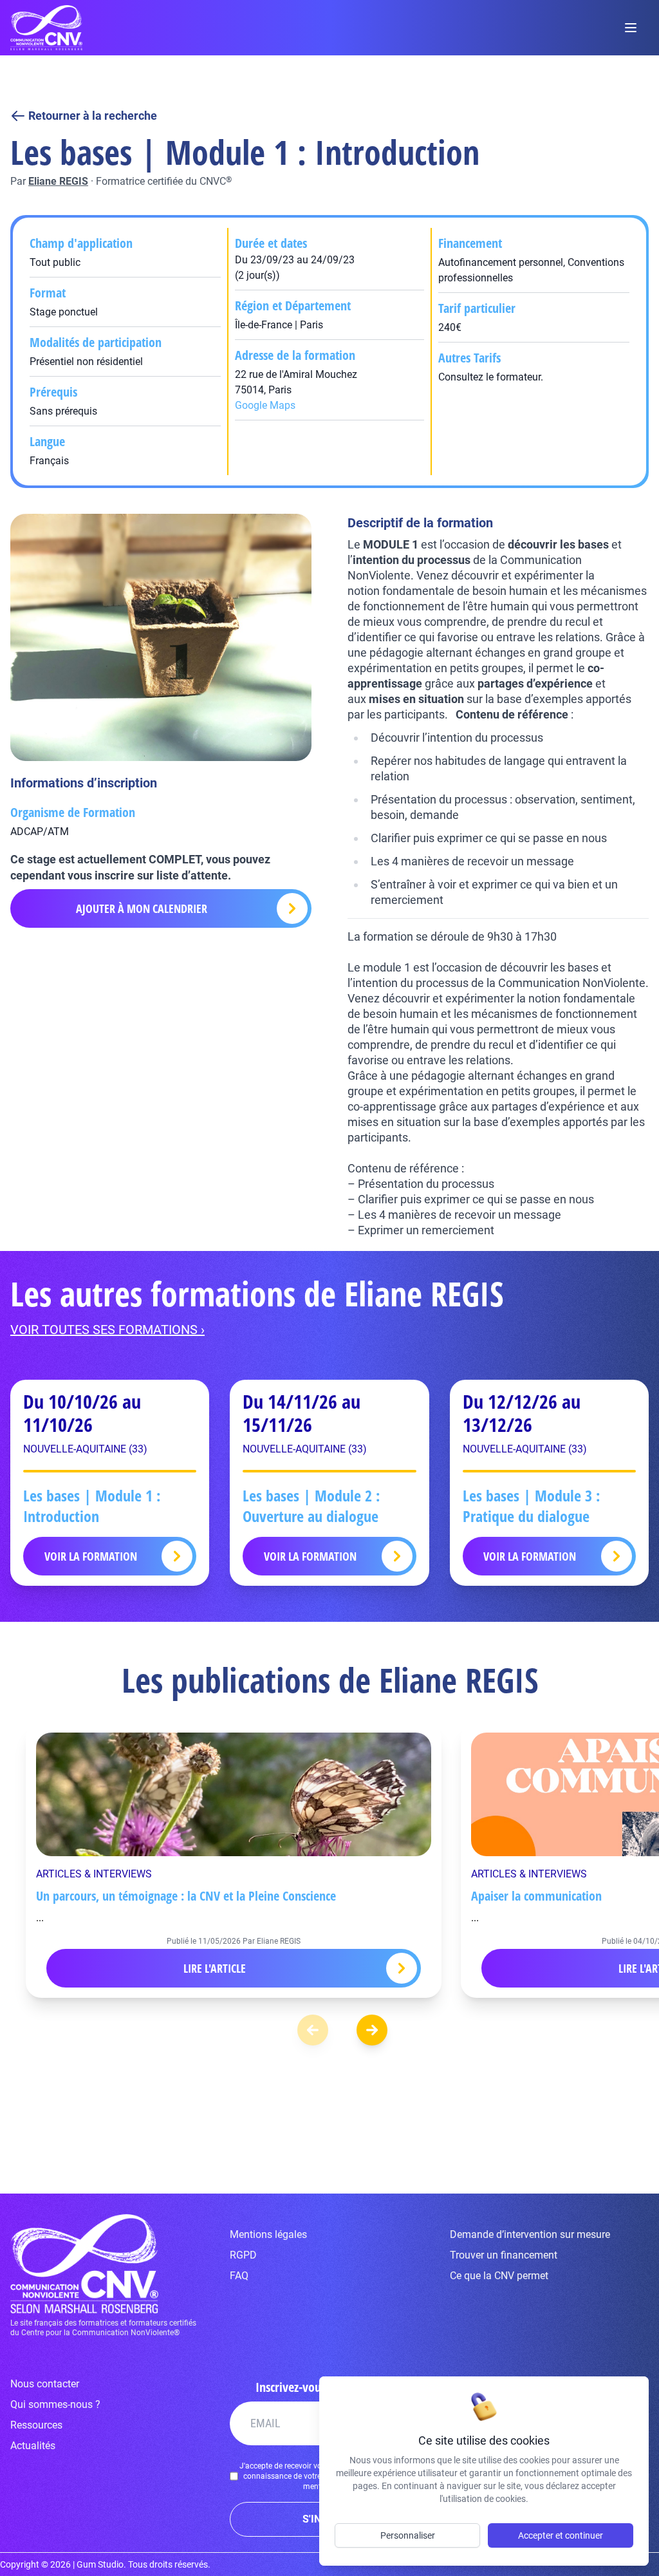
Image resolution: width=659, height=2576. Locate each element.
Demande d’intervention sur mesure (530, 2234)
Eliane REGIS (58, 181)
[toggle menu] (631, 28)
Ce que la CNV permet (499, 2276)
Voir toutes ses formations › (107, 1330)
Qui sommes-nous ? (55, 2404)
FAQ (239, 2276)
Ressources (36, 2425)
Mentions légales (268, 2234)
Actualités (33, 2446)
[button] (372, 2030)
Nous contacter (45, 2384)
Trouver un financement (504, 2255)
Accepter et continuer (561, 2535)
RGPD (243, 2255)
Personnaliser (408, 2535)
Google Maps (265, 405)
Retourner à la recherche (93, 116)
